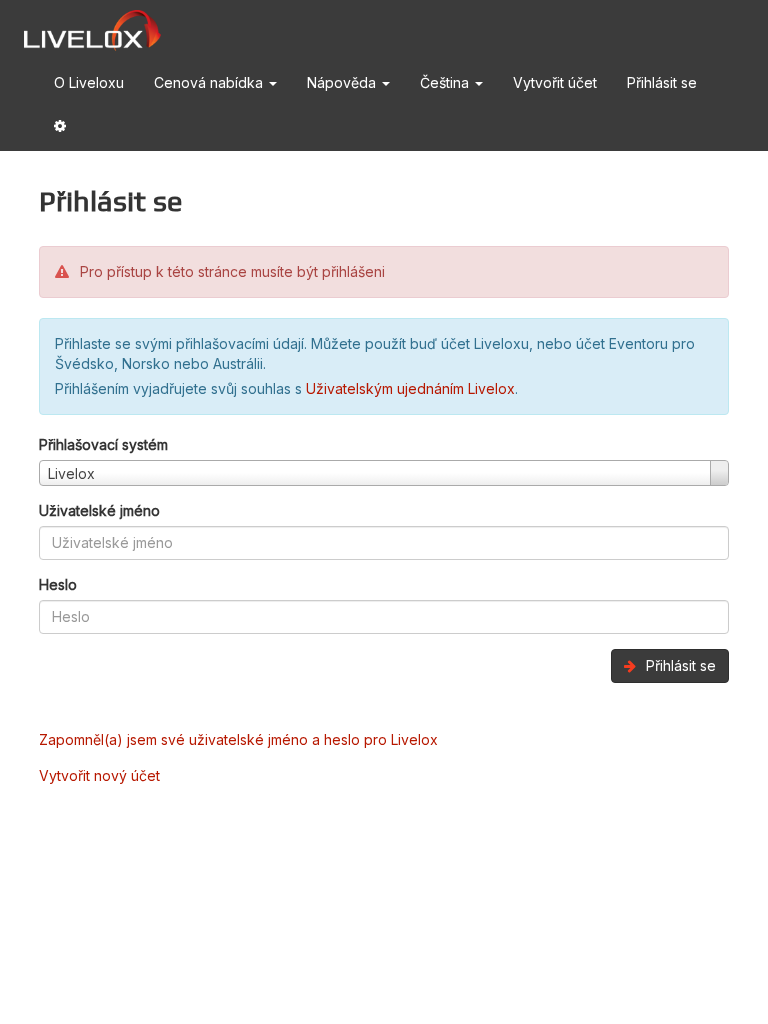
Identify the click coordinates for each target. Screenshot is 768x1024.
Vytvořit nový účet (99, 775)
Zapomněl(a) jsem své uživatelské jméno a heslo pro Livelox (238, 739)
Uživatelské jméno (99, 510)
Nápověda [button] (343, 82)
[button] (60, 129)
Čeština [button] (446, 82)
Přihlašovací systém (103, 444)
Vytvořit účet (555, 82)
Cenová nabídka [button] (210, 82)
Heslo (58, 584)
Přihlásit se (662, 82)
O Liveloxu (89, 82)
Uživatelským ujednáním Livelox (410, 388)
